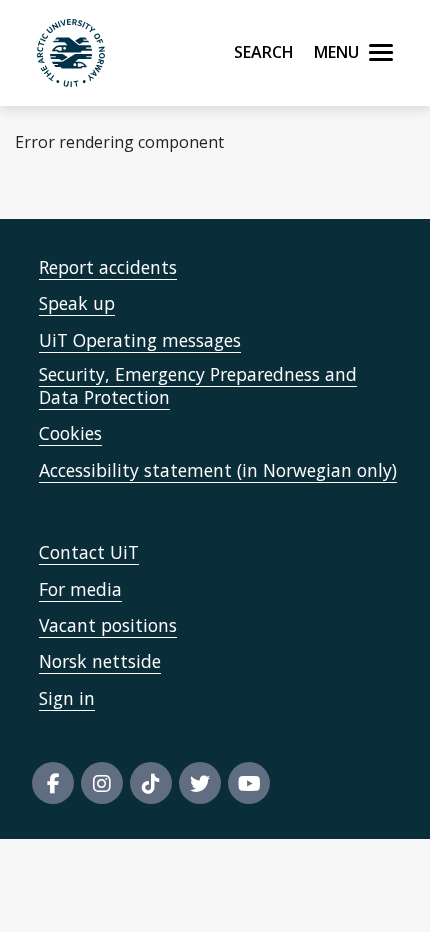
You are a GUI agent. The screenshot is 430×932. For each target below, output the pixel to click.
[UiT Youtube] (249, 783)
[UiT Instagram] (102, 783)
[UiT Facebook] (53, 783)
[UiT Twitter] (200, 783)
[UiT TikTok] (151, 783)
